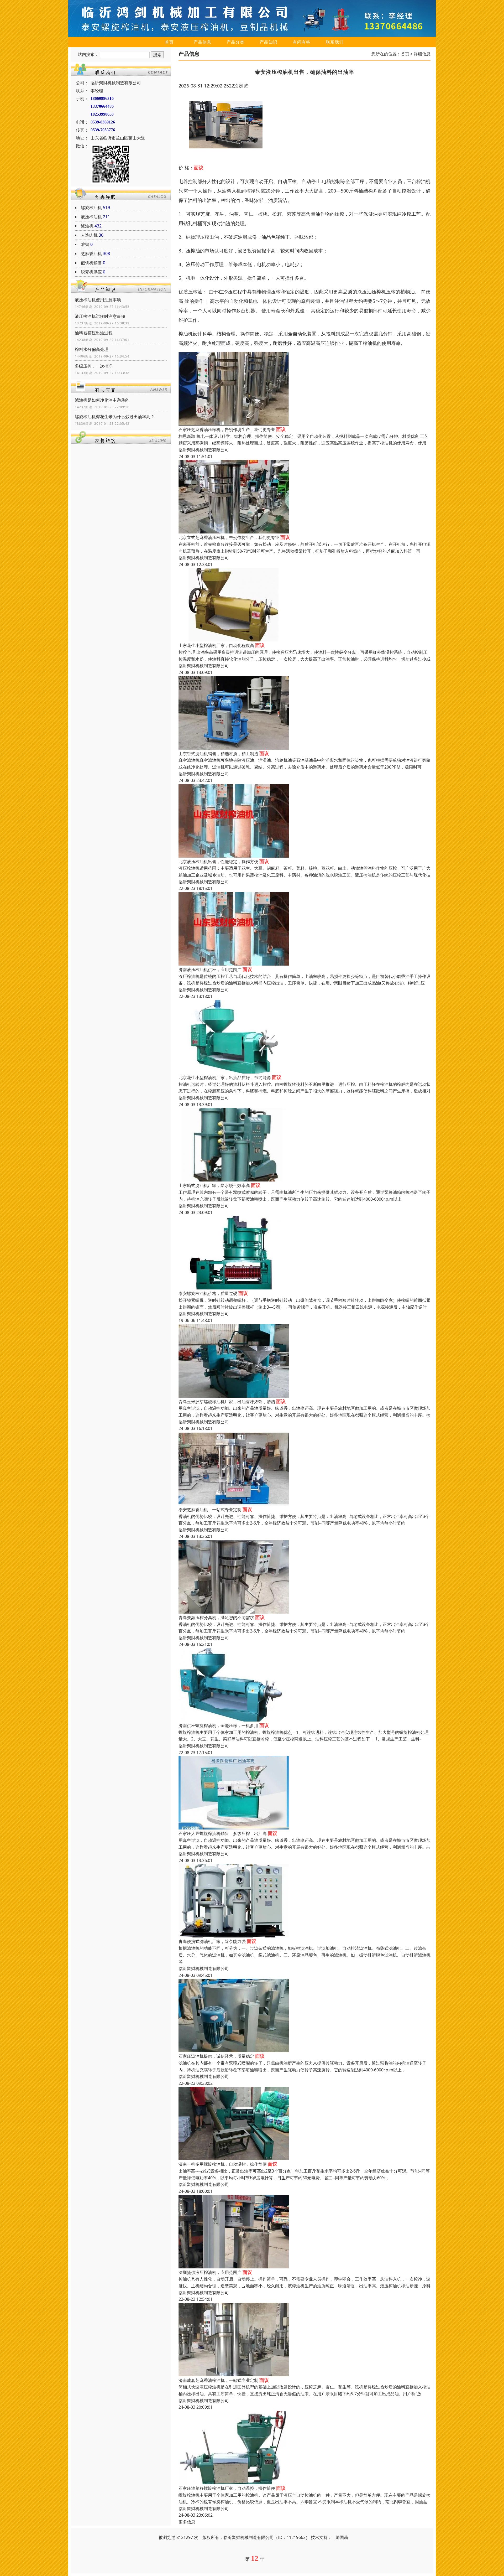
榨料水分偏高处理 (92, 349)
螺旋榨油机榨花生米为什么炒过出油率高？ (115, 417)
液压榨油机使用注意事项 (98, 300)
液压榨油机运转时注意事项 (100, 316)
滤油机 (87, 226)
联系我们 (335, 42)
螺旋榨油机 (91, 208)
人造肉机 (89, 235)
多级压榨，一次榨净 (94, 366)
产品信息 (202, 42)
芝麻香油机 (91, 253)
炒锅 (85, 244)
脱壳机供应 (91, 272)
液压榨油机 (91, 217)
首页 (169, 42)
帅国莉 (342, 2537)
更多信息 (187, 2522)
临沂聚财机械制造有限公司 (204, 450)
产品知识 (269, 42)
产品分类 (235, 42)
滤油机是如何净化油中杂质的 (102, 400)
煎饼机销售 (91, 263)
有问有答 (302, 42)
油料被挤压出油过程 (94, 333)
